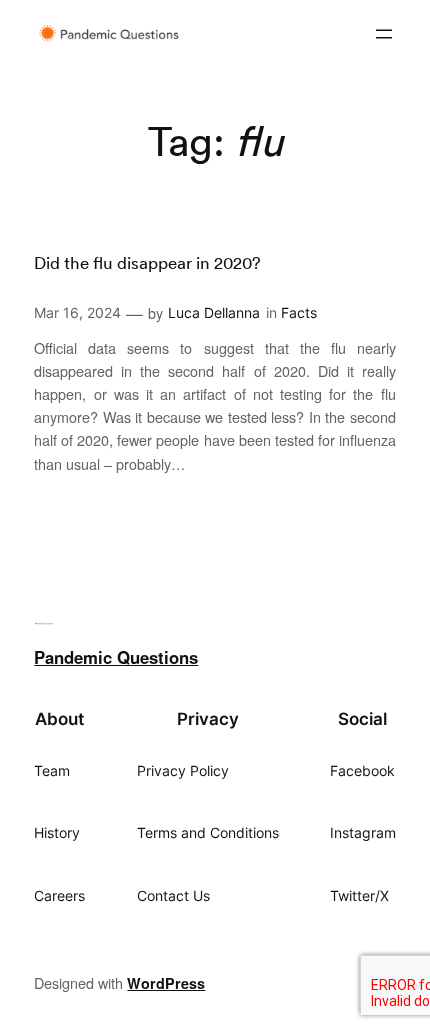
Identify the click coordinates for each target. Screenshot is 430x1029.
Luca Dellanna (214, 312)
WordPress (166, 983)
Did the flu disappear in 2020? (147, 263)
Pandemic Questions (116, 657)
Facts (299, 312)
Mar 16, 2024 (77, 312)
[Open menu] (384, 34)
